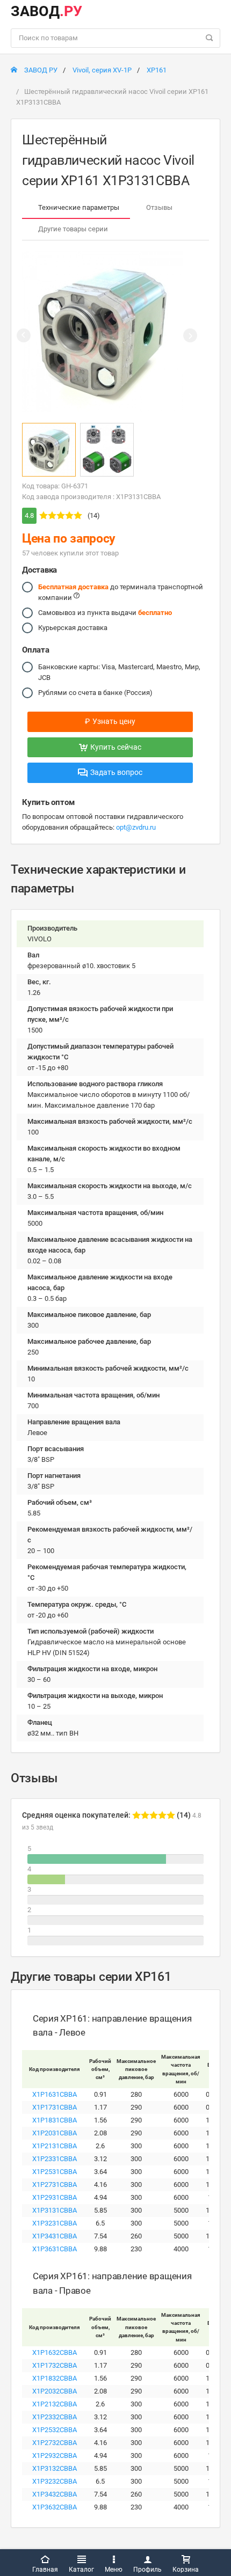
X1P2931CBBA (55, 2197)
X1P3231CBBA (55, 2223)
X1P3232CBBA (55, 2481)
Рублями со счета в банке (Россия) (95, 693)
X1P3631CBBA (55, 2249)
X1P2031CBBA (55, 2133)
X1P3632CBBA (55, 2507)
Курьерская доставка (73, 628)
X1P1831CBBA (55, 2120)
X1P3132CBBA (55, 2468)
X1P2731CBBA (55, 2185)
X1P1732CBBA (55, 2365)
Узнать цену (110, 721)
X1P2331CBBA (55, 2159)
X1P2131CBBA (55, 2146)
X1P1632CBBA (55, 2352)
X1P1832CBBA (55, 2378)
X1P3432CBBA (55, 2494)
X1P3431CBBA (55, 2236)
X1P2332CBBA (55, 2417)
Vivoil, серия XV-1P (102, 70)
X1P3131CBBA (55, 2210)
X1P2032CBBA (55, 2391)
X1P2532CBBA (55, 2430)
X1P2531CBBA (55, 2172)
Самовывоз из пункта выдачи (105, 613)
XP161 (157, 70)
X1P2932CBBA (55, 2456)
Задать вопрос (116, 772)
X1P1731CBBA (55, 2107)
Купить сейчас (116, 747)
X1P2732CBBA (55, 2443)
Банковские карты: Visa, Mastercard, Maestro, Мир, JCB (119, 672)
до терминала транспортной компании (121, 592)
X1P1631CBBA (55, 2094)
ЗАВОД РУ (40, 70)
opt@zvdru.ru (136, 827)
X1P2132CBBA (55, 2404)
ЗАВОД (46, 11)
